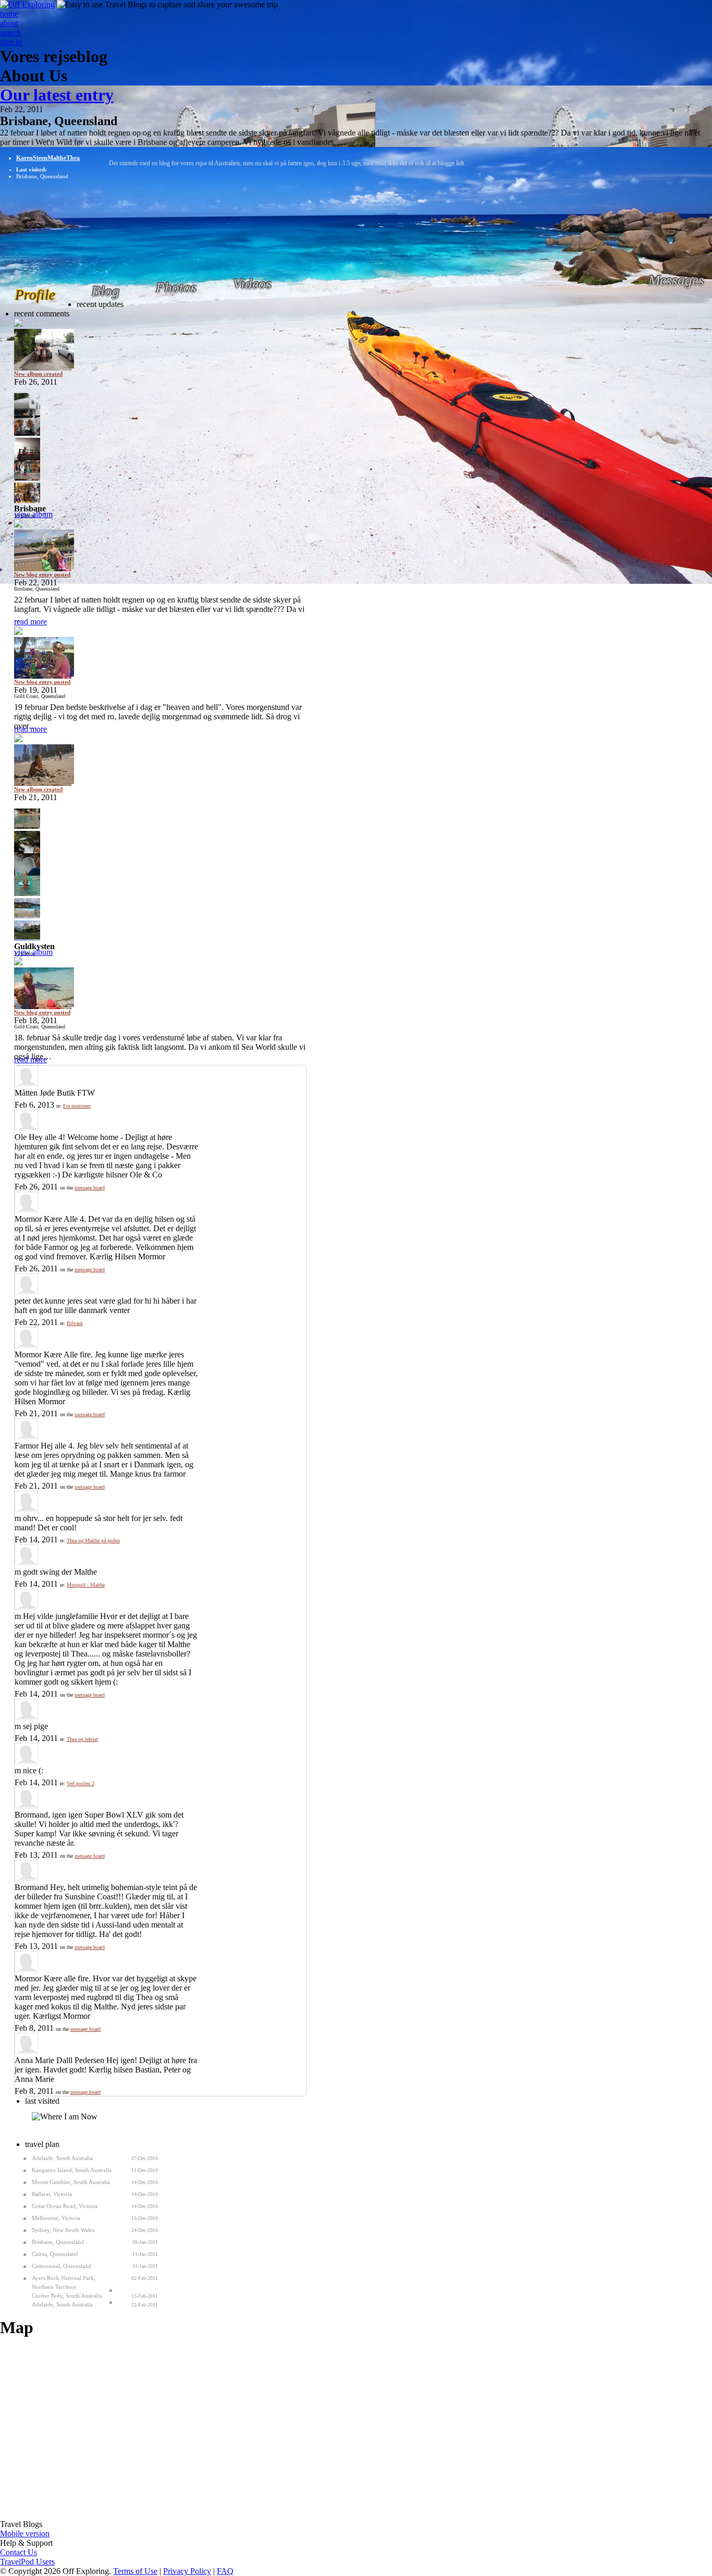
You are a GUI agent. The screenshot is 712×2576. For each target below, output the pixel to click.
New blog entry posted (42, 574)
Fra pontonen (77, 1106)
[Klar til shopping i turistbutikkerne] (160, 470)
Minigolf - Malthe (86, 1585)
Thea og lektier (82, 1739)
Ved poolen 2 (81, 1783)
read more (30, 622)
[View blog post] (160, 546)
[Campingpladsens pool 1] (160, 819)
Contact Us (19, 2552)
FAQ (225, 2571)
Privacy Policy (187, 2571)
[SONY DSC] (160, 426)
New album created (38, 374)
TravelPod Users (27, 2562)
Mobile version (25, 2534)
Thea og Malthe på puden (93, 1541)
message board (90, 1188)
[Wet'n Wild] (160, 908)
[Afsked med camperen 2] (160, 403)
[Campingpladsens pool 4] (160, 886)
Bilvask (75, 1323)
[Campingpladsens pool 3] (160, 863)
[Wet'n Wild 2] (160, 931)
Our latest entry (57, 95)
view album (33, 514)
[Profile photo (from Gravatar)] (26, 1083)
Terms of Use (135, 2571)
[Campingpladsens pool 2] (160, 841)
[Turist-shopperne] (160, 493)
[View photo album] (160, 345)
